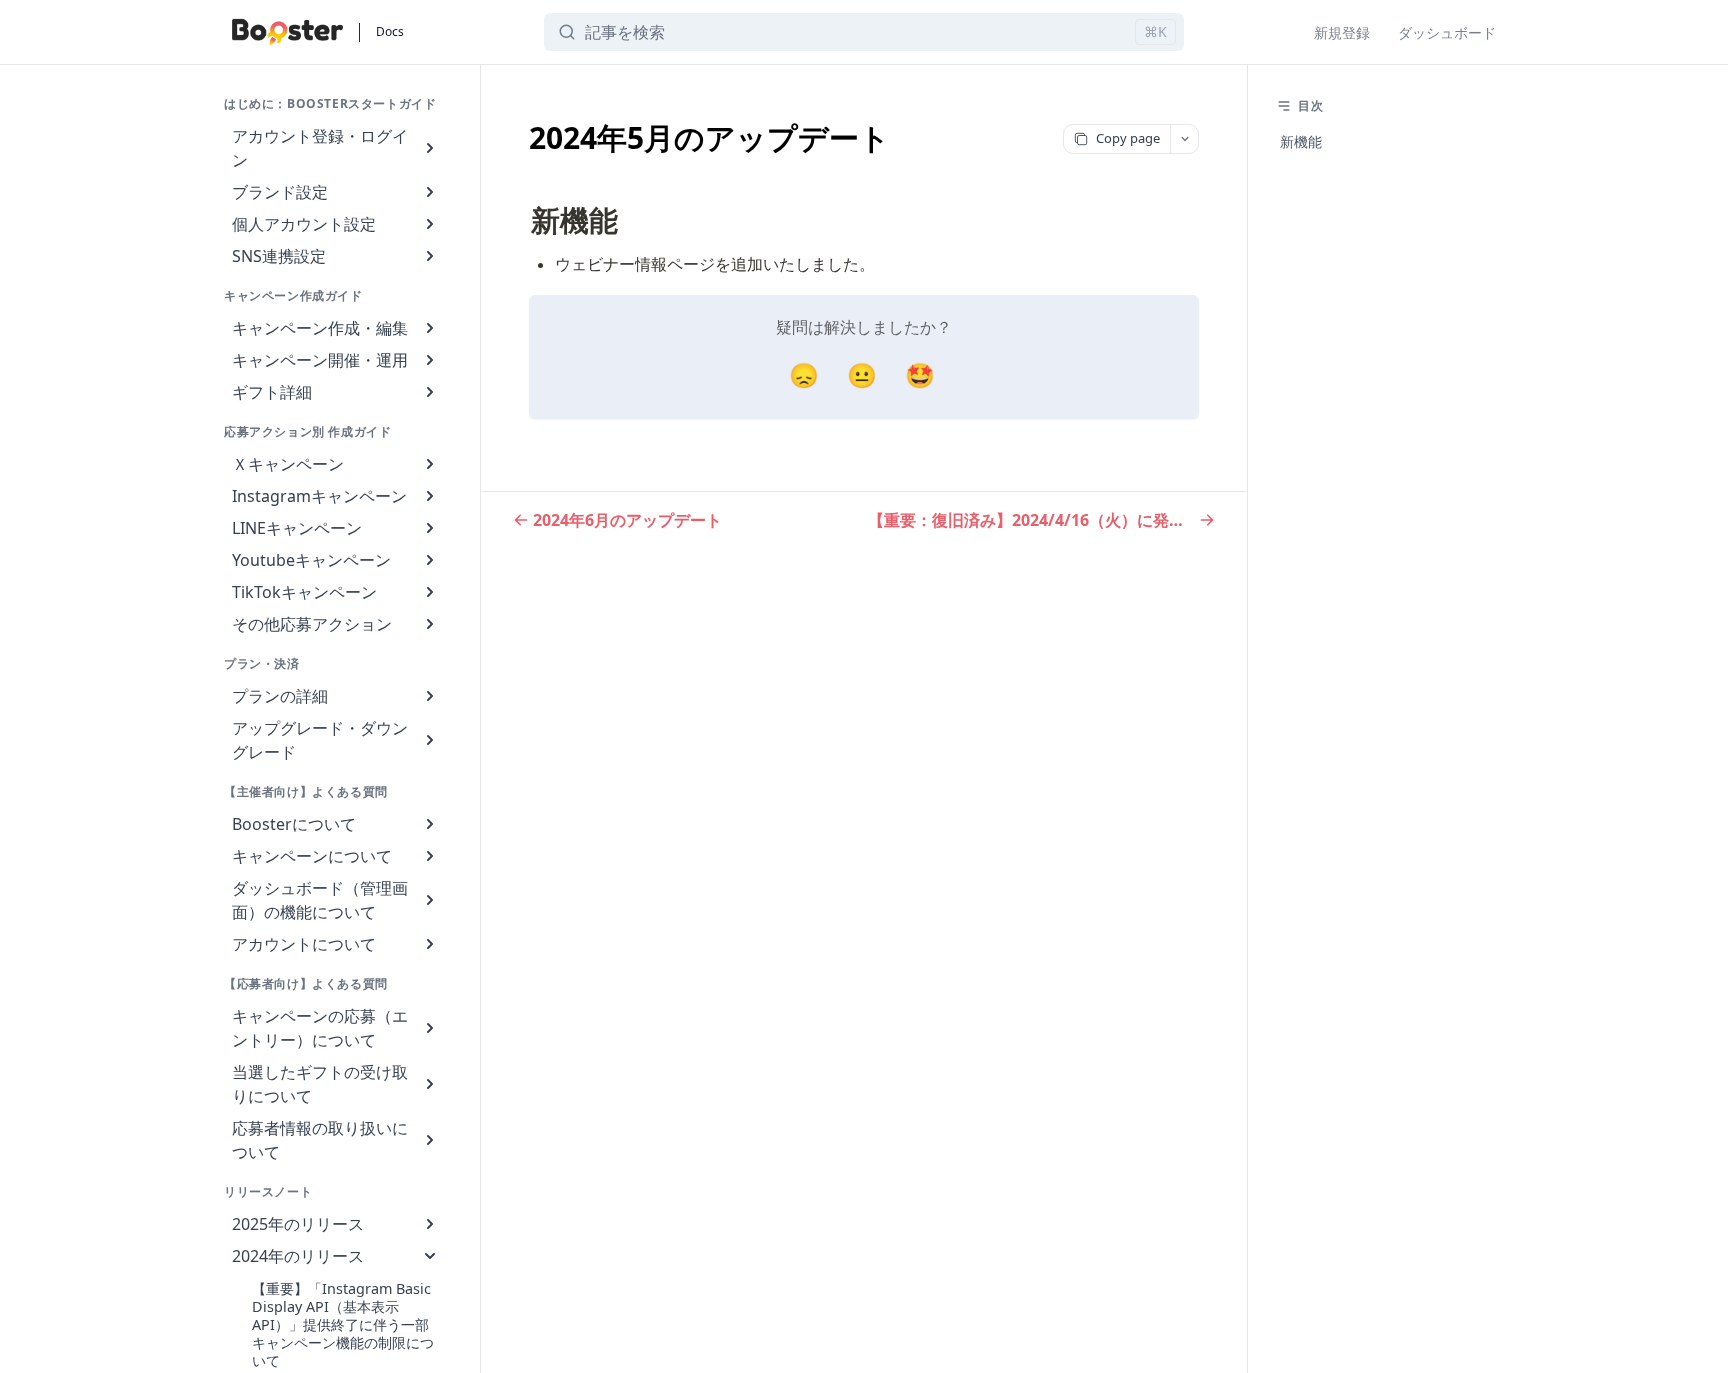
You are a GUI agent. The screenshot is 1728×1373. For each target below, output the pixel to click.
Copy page (1128, 138)
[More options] (1184, 139)
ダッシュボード (1447, 32)
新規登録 (1342, 32)
